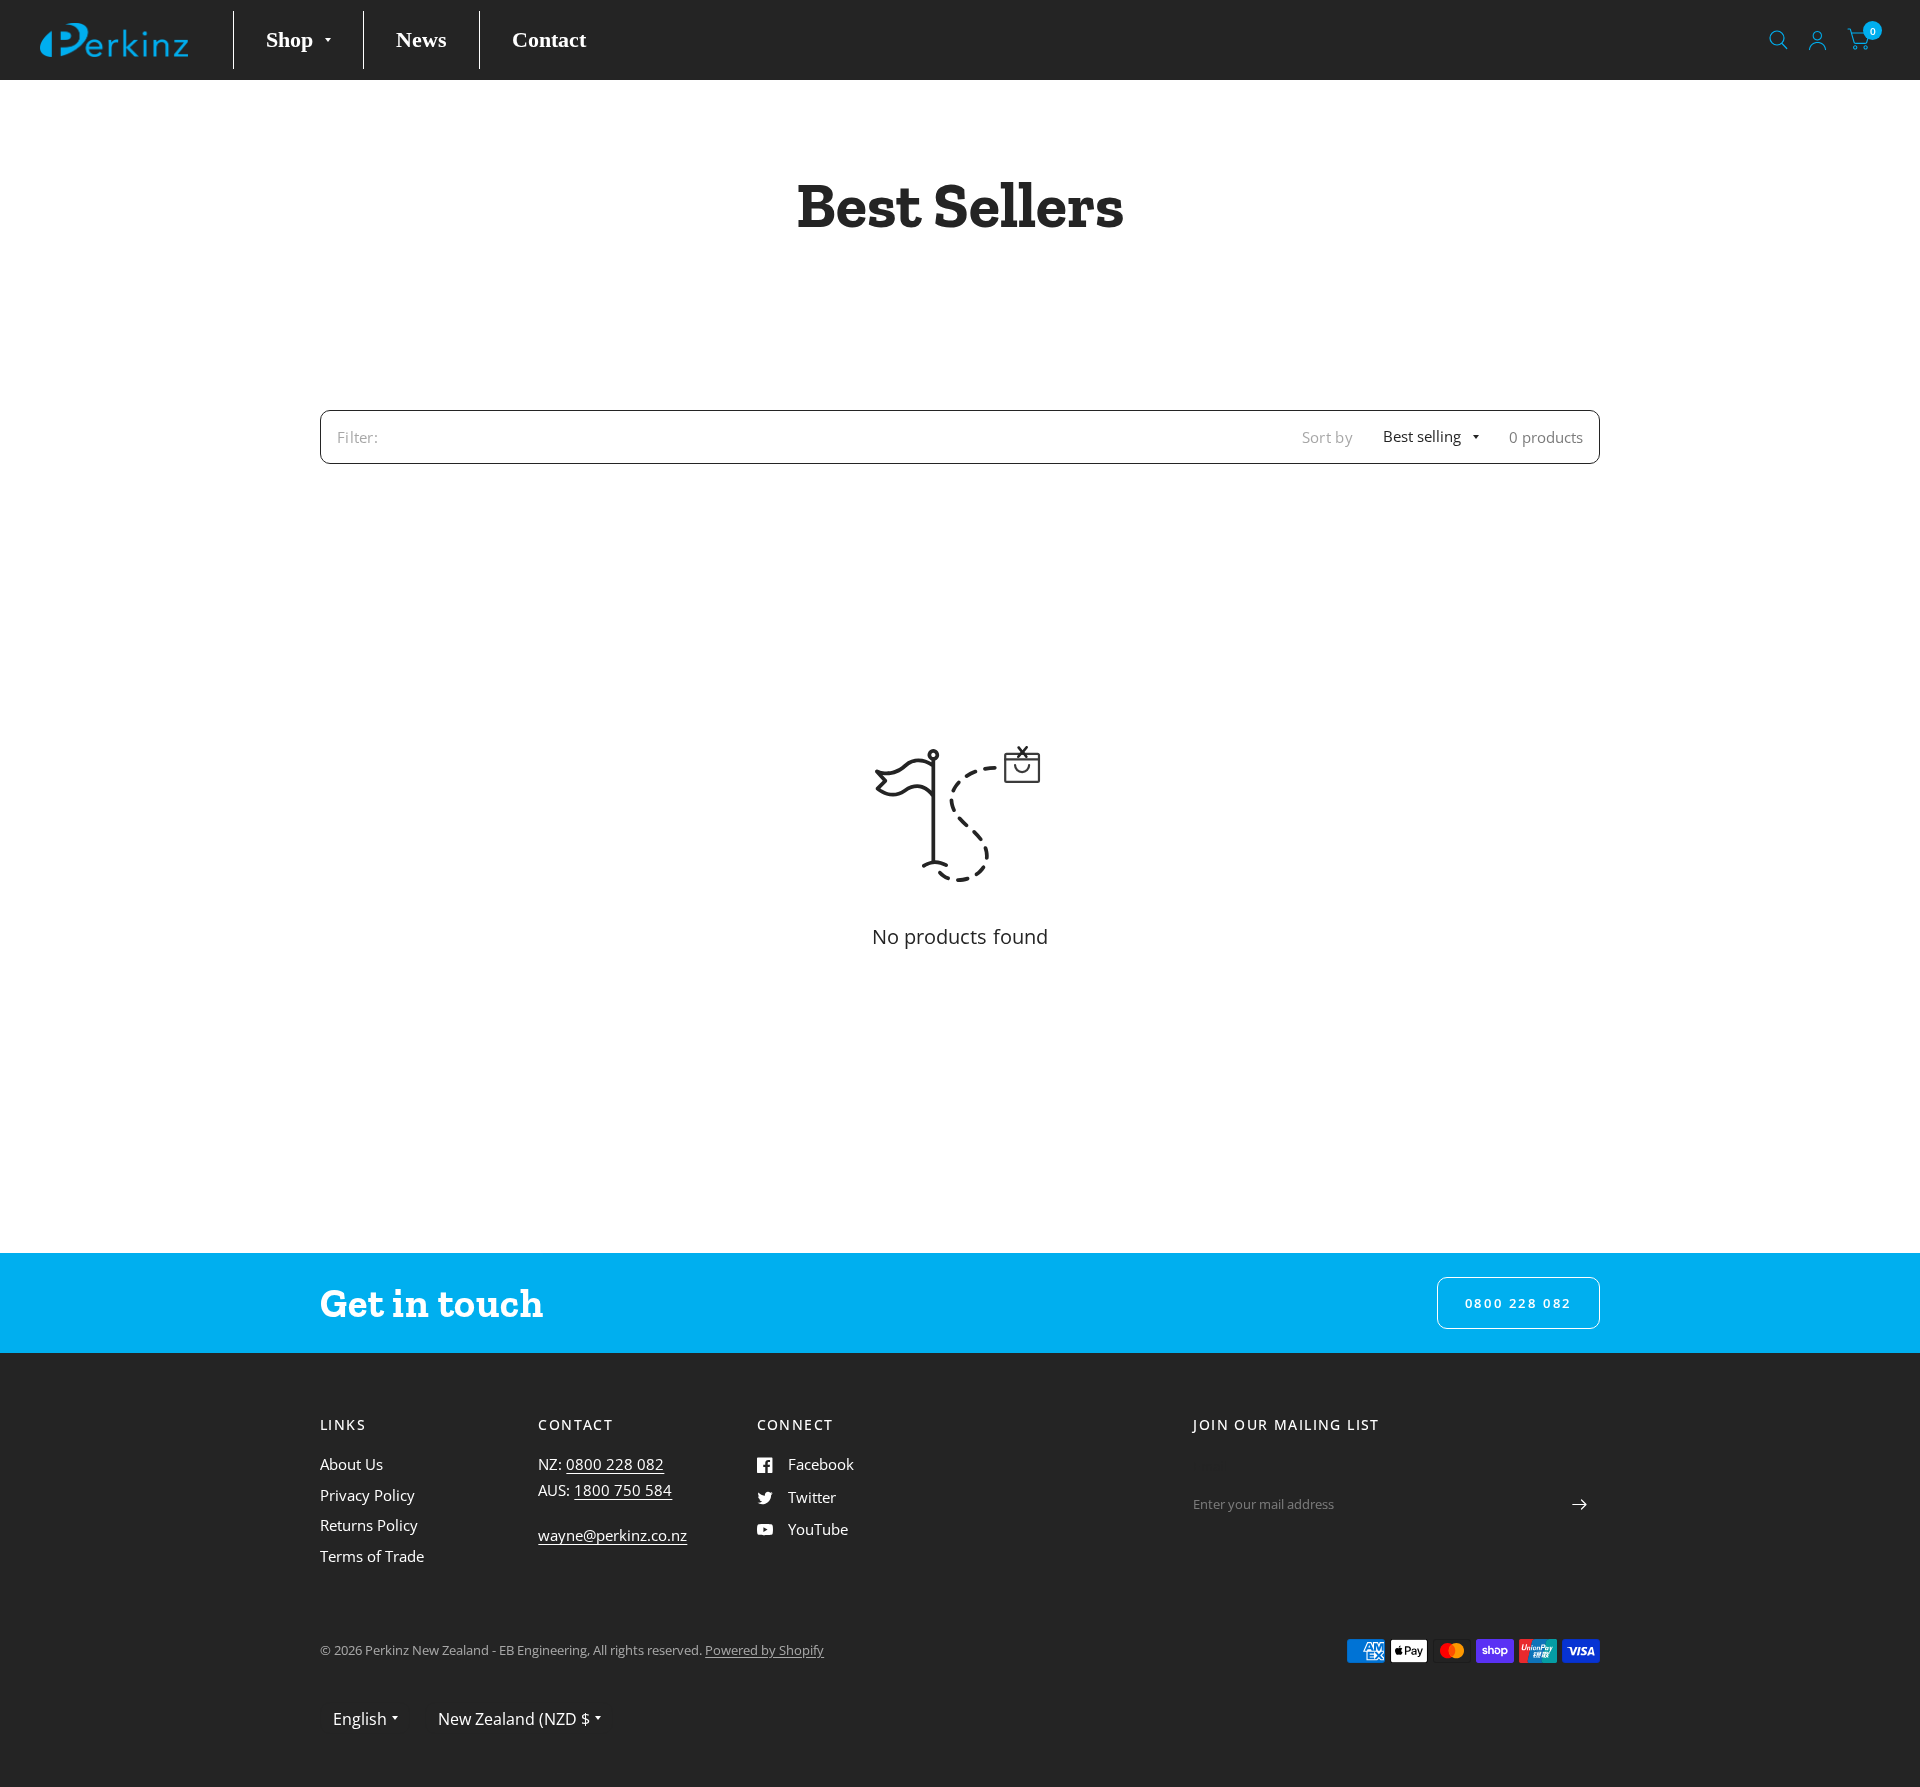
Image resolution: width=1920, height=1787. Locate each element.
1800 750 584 (623, 1490)
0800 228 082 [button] (1518, 1303)
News (421, 39)
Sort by (1327, 437)
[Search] (1778, 40)
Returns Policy (369, 1525)
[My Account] (1817, 40)
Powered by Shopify (764, 1650)
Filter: (357, 437)
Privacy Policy (367, 1495)
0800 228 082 (615, 1464)
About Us (351, 1464)
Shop (289, 39)
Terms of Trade (372, 1556)
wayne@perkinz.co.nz (612, 1535)
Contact (549, 39)
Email (1209, 1466)
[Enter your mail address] (1580, 1504)
